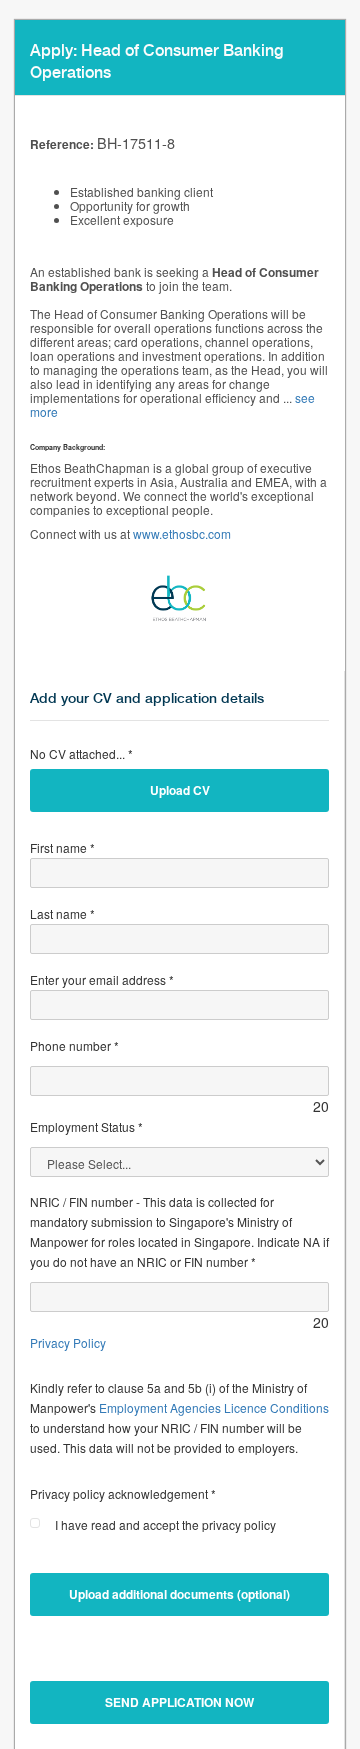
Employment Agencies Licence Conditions (214, 1407)
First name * (62, 847)
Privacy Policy (68, 1342)
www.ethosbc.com (182, 533)
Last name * (62, 913)
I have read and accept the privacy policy (165, 1524)
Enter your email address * (102, 979)
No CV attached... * (81, 753)
